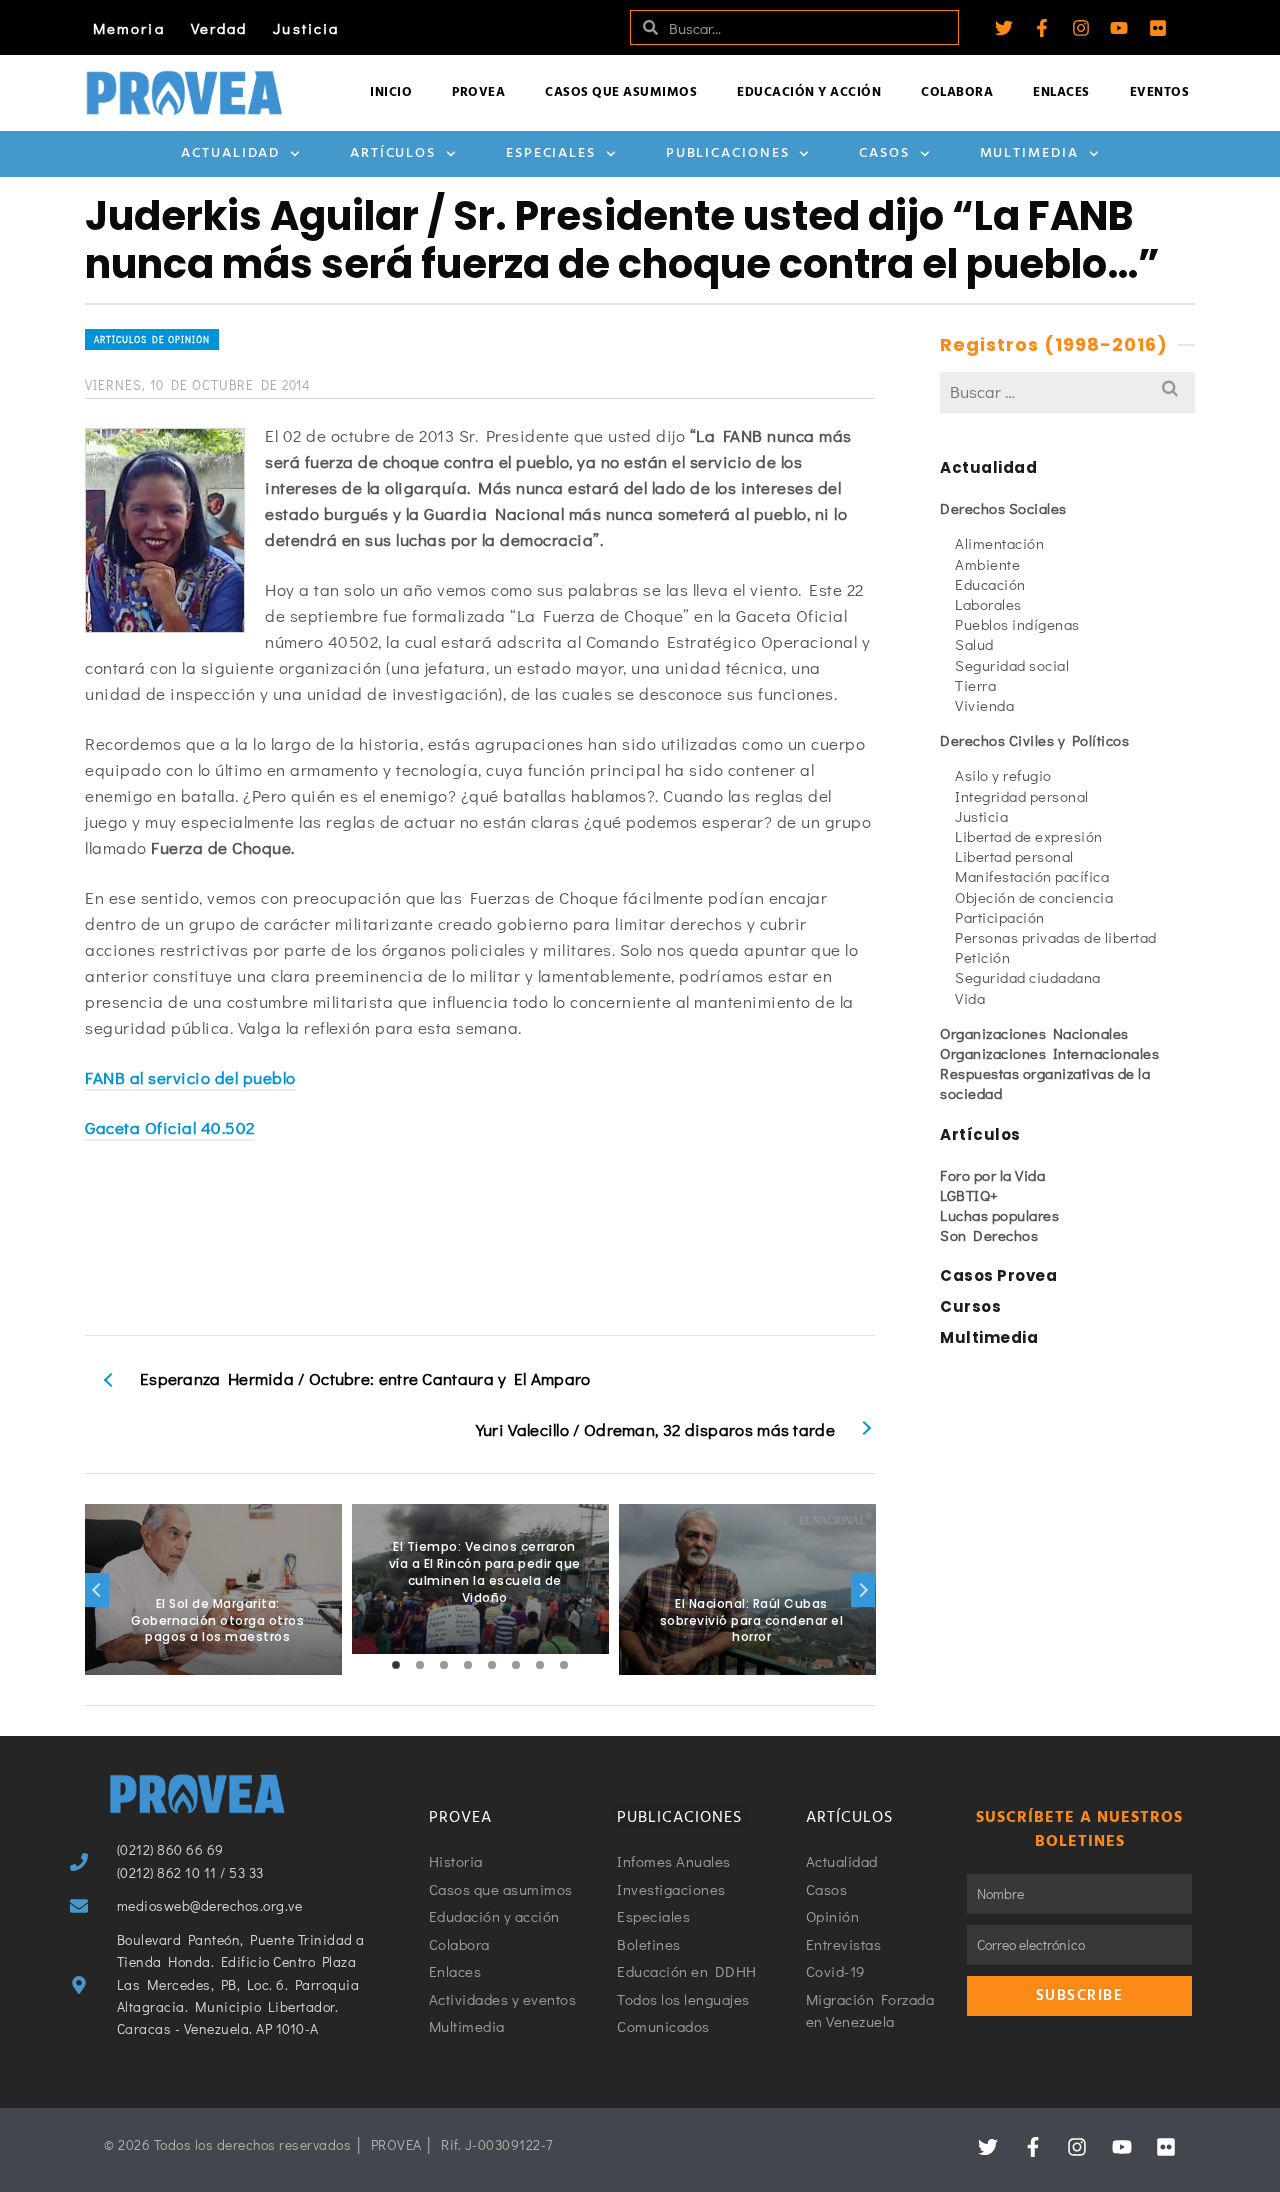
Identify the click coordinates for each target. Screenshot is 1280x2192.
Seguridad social (1012, 665)
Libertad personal (1014, 856)
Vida (970, 998)
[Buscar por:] (1067, 391)
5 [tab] (492, 1665)
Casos (884, 153)
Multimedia (1029, 153)
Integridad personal (1022, 796)
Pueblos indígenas (1017, 624)
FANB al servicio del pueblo (190, 1077)
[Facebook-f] (1042, 28)
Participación (1000, 917)
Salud (974, 644)
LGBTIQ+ (969, 1195)
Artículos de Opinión (152, 339)
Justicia (306, 28)
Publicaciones (728, 153)
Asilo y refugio (1003, 775)
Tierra (975, 685)
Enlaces (1061, 92)
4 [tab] (468, 1665)
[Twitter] (1004, 28)
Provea (478, 92)
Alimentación (999, 543)
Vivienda (984, 705)
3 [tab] (444, 1665)
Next (863, 1590)
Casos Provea (998, 1275)
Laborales (988, 604)
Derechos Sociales (1003, 508)
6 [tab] (516, 1665)
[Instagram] (1081, 28)
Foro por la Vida (992, 1175)
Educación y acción (809, 92)
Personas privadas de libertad (1056, 937)
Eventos (1160, 92)
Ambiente (987, 564)
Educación (990, 584)
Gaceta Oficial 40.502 (170, 1127)
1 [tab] (396, 1665)
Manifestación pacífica (1032, 876)
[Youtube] (1119, 28)
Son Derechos (989, 1235)
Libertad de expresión (1029, 836)
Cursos (970, 1306)
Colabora (957, 92)
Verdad (219, 28)
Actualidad (230, 153)
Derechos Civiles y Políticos (1034, 740)
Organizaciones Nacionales (1034, 1033)
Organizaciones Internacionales (1049, 1053)
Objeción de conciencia (1034, 897)
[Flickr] (1158, 28)
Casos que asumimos (621, 92)
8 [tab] (564, 1665)
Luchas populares (999, 1215)
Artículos (393, 153)
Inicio (391, 92)
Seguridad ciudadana (1028, 977)
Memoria (129, 28)
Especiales (551, 153)
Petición (982, 957)
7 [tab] (540, 1665)
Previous (97, 1590)
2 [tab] (420, 1665)
